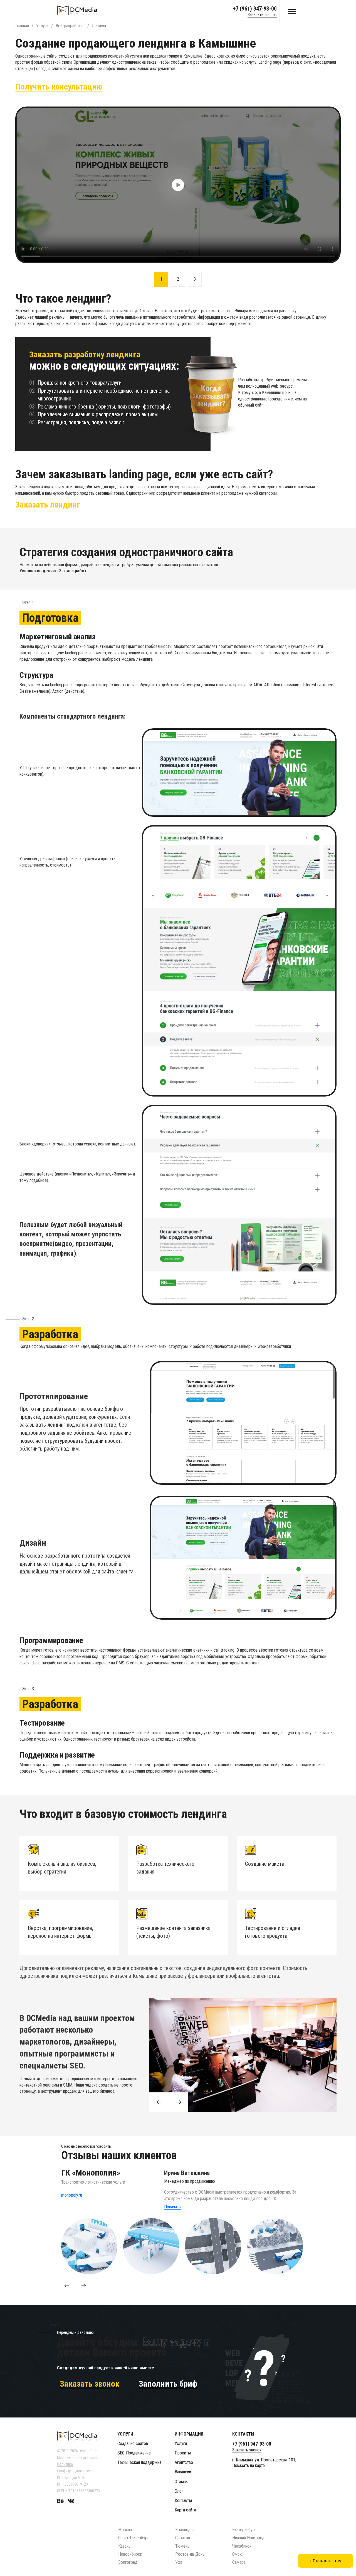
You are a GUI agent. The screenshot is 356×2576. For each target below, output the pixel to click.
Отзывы (182, 2482)
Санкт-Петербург (134, 2538)
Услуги (181, 2443)
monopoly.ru (72, 2195)
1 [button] (161, 279)
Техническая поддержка (139, 2462)
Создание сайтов (133, 2443)
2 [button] (178, 279)
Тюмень (182, 2546)
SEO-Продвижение (134, 2453)
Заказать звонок (262, 15)
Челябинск (242, 2546)
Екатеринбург (244, 2530)
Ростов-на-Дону (190, 2554)
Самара (239, 2562)
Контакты (183, 2500)
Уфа (179, 2562)
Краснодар (185, 2530)
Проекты (183, 2453)
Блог (179, 2491)
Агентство (184, 2462)
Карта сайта (185, 2510)
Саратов (183, 2538)
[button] (67, 2286)
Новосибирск (130, 2554)
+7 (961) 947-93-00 (255, 9)
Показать (172, 2207)
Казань (124, 2546)
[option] (178, 185)
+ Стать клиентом (326, 2561)
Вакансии (183, 2472)
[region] (243, 1423)
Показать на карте (249, 2465)
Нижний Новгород (248, 2538)
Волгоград (128, 2562)
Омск (237, 2554)
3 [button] (195, 279)
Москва (125, 2530)
